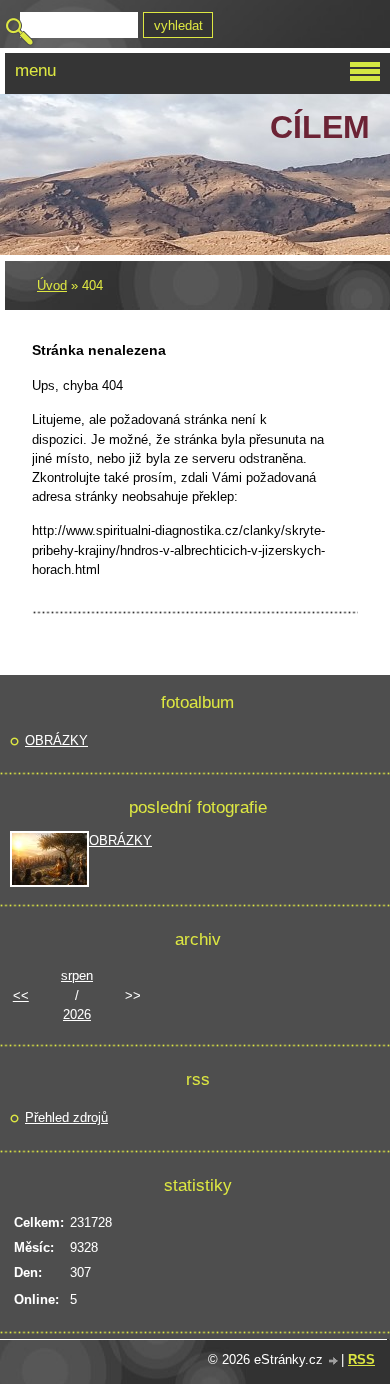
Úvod (52, 285)
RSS (361, 1359)
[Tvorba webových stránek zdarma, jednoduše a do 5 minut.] (334, 1361)
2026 (77, 1014)
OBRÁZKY (56, 740)
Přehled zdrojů (66, 1117)
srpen (77, 975)
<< (21, 995)
